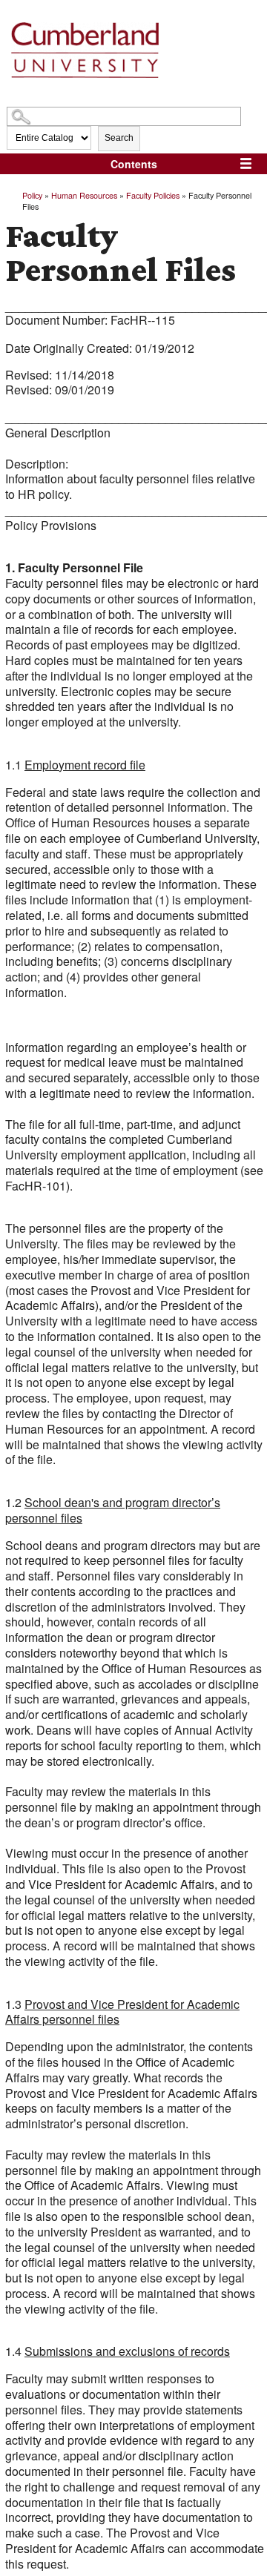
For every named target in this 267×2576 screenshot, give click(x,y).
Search (119, 138)
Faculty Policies (153, 195)
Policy (32, 195)
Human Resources (84, 195)
